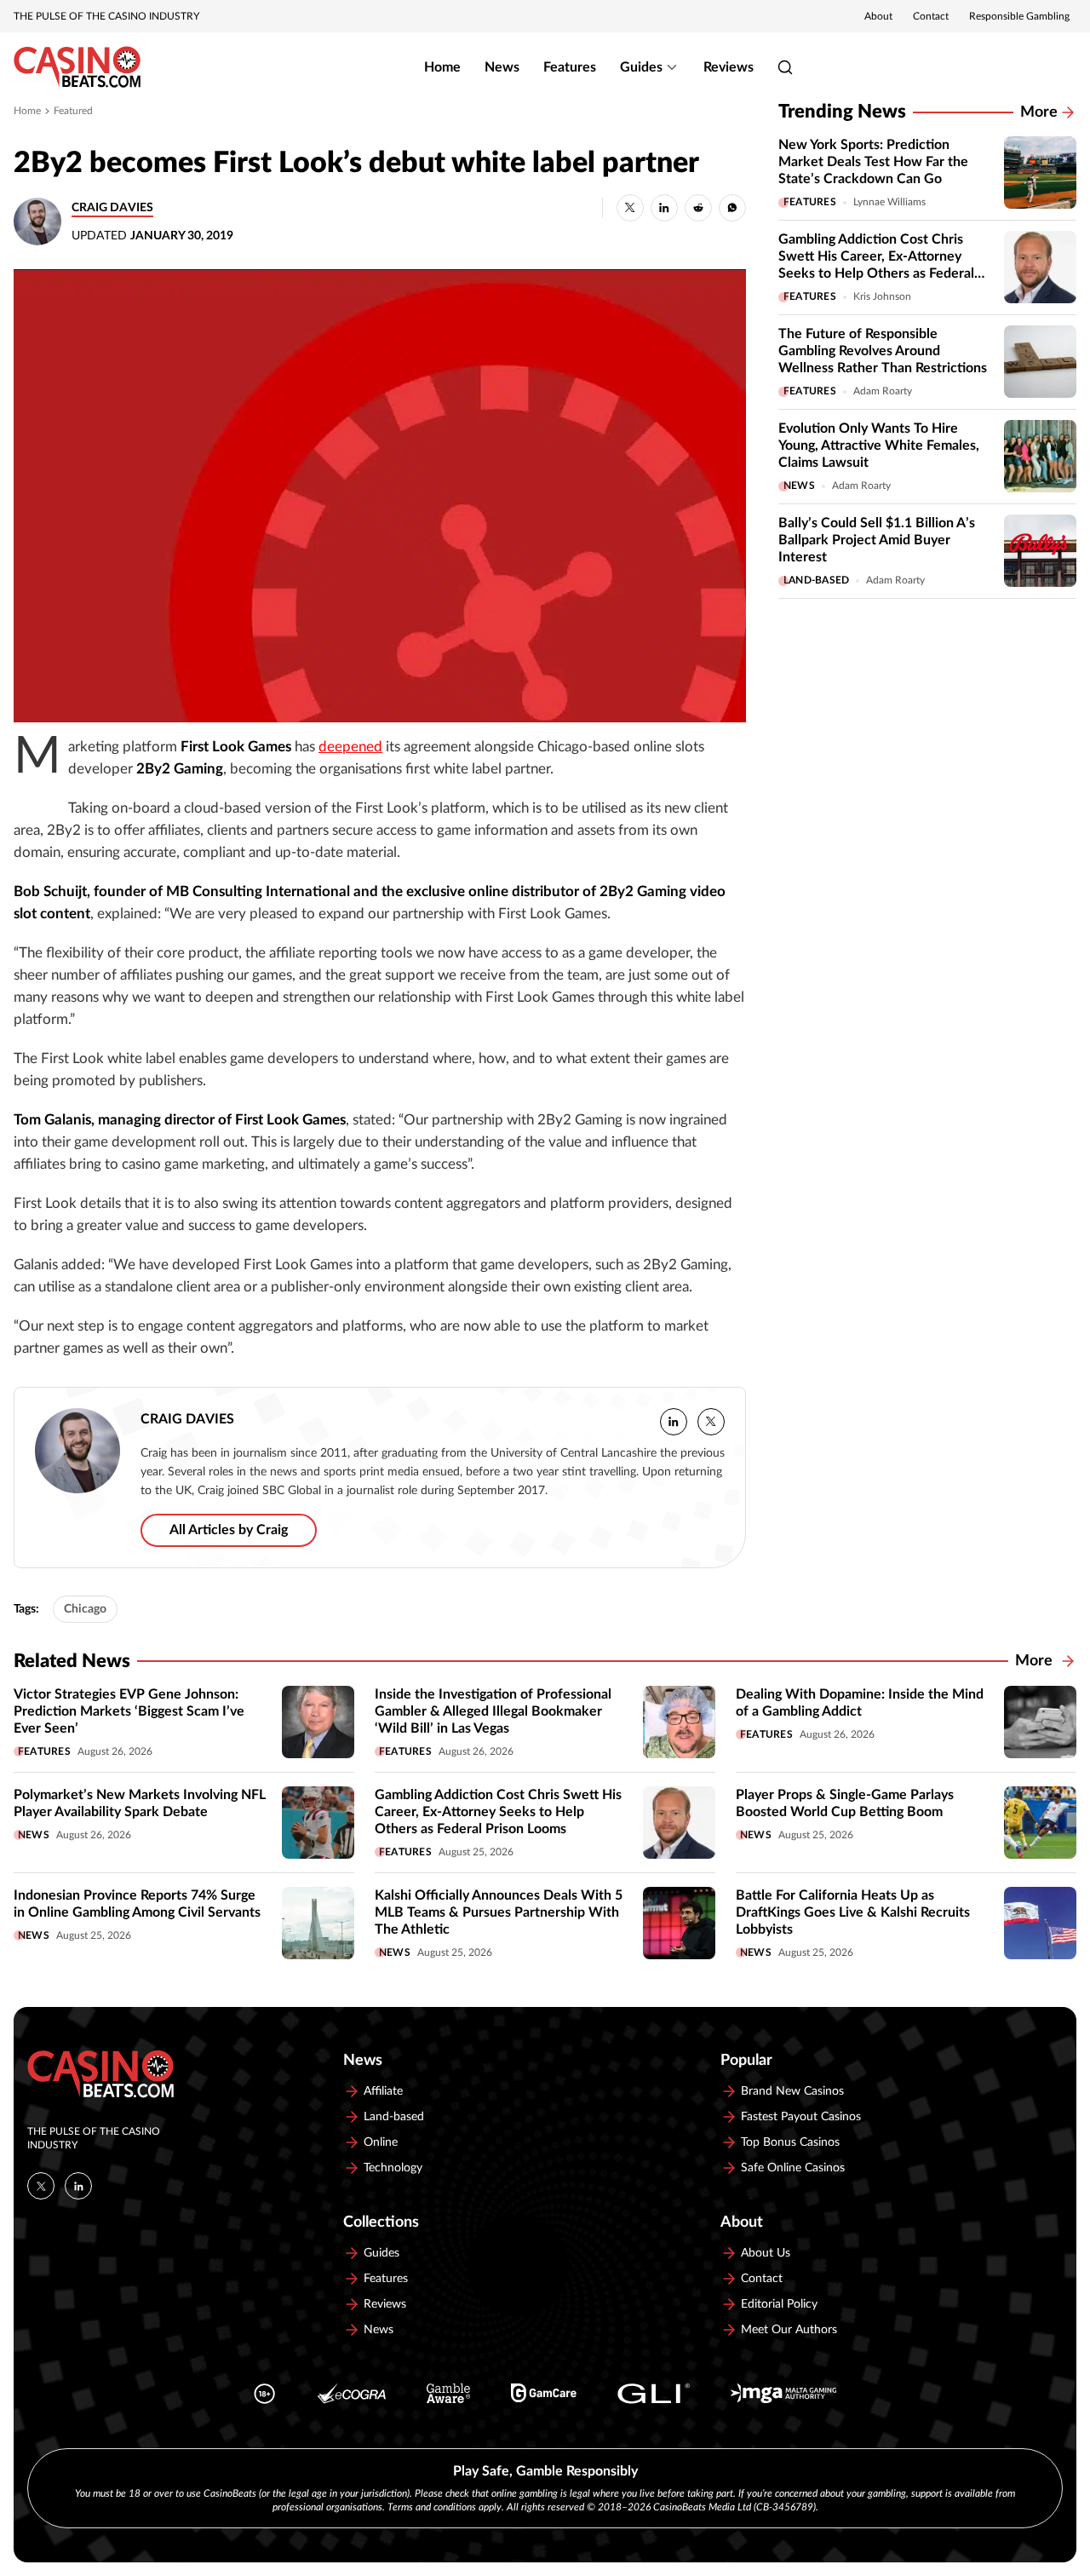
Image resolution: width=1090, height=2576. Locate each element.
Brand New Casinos (792, 2091)
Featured (73, 111)
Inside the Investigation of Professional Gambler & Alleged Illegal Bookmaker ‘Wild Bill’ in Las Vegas (493, 1711)
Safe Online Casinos (793, 2168)
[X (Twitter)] (41, 2186)
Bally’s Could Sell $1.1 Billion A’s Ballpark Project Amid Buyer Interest (877, 540)
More (1039, 112)
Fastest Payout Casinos (801, 2117)
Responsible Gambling (1019, 16)
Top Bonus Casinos (790, 2142)
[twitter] (711, 1422)
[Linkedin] (78, 2186)
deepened (350, 747)
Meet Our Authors (789, 2330)
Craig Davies (112, 208)
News (502, 67)
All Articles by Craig (229, 1530)
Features (570, 67)
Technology (393, 2168)
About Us (766, 2253)
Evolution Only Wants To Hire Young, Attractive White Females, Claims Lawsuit (879, 446)
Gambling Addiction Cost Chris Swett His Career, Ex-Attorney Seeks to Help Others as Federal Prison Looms (498, 1812)
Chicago (85, 1609)
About (878, 16)
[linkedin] (674, 1422)
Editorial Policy (779, 2304)
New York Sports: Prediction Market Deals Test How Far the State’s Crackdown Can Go (873, 162)
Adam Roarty (883, 391)
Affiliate (383, 2091)
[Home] (77, 67)
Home (442, 67)
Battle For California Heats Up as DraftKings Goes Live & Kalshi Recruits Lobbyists (853, 1912)
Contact (931, 16)
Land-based (816, 580)
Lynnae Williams (889, 202)
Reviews (729, 67)
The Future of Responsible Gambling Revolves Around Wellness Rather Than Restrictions (883, 351)
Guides (641, 67)
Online (381, 2142)
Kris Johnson (882, 296)
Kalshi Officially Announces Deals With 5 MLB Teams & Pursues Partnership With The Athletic (499, 1912)
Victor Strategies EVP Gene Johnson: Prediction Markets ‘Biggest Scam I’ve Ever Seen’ (129, 1711)
